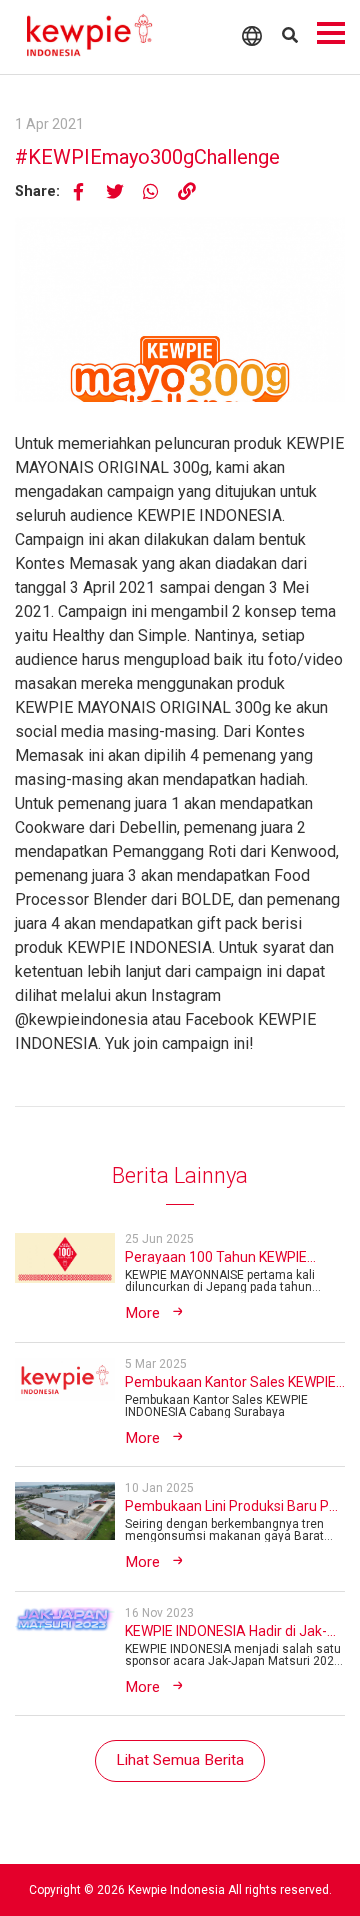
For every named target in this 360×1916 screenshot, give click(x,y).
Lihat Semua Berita (180, 1760)
